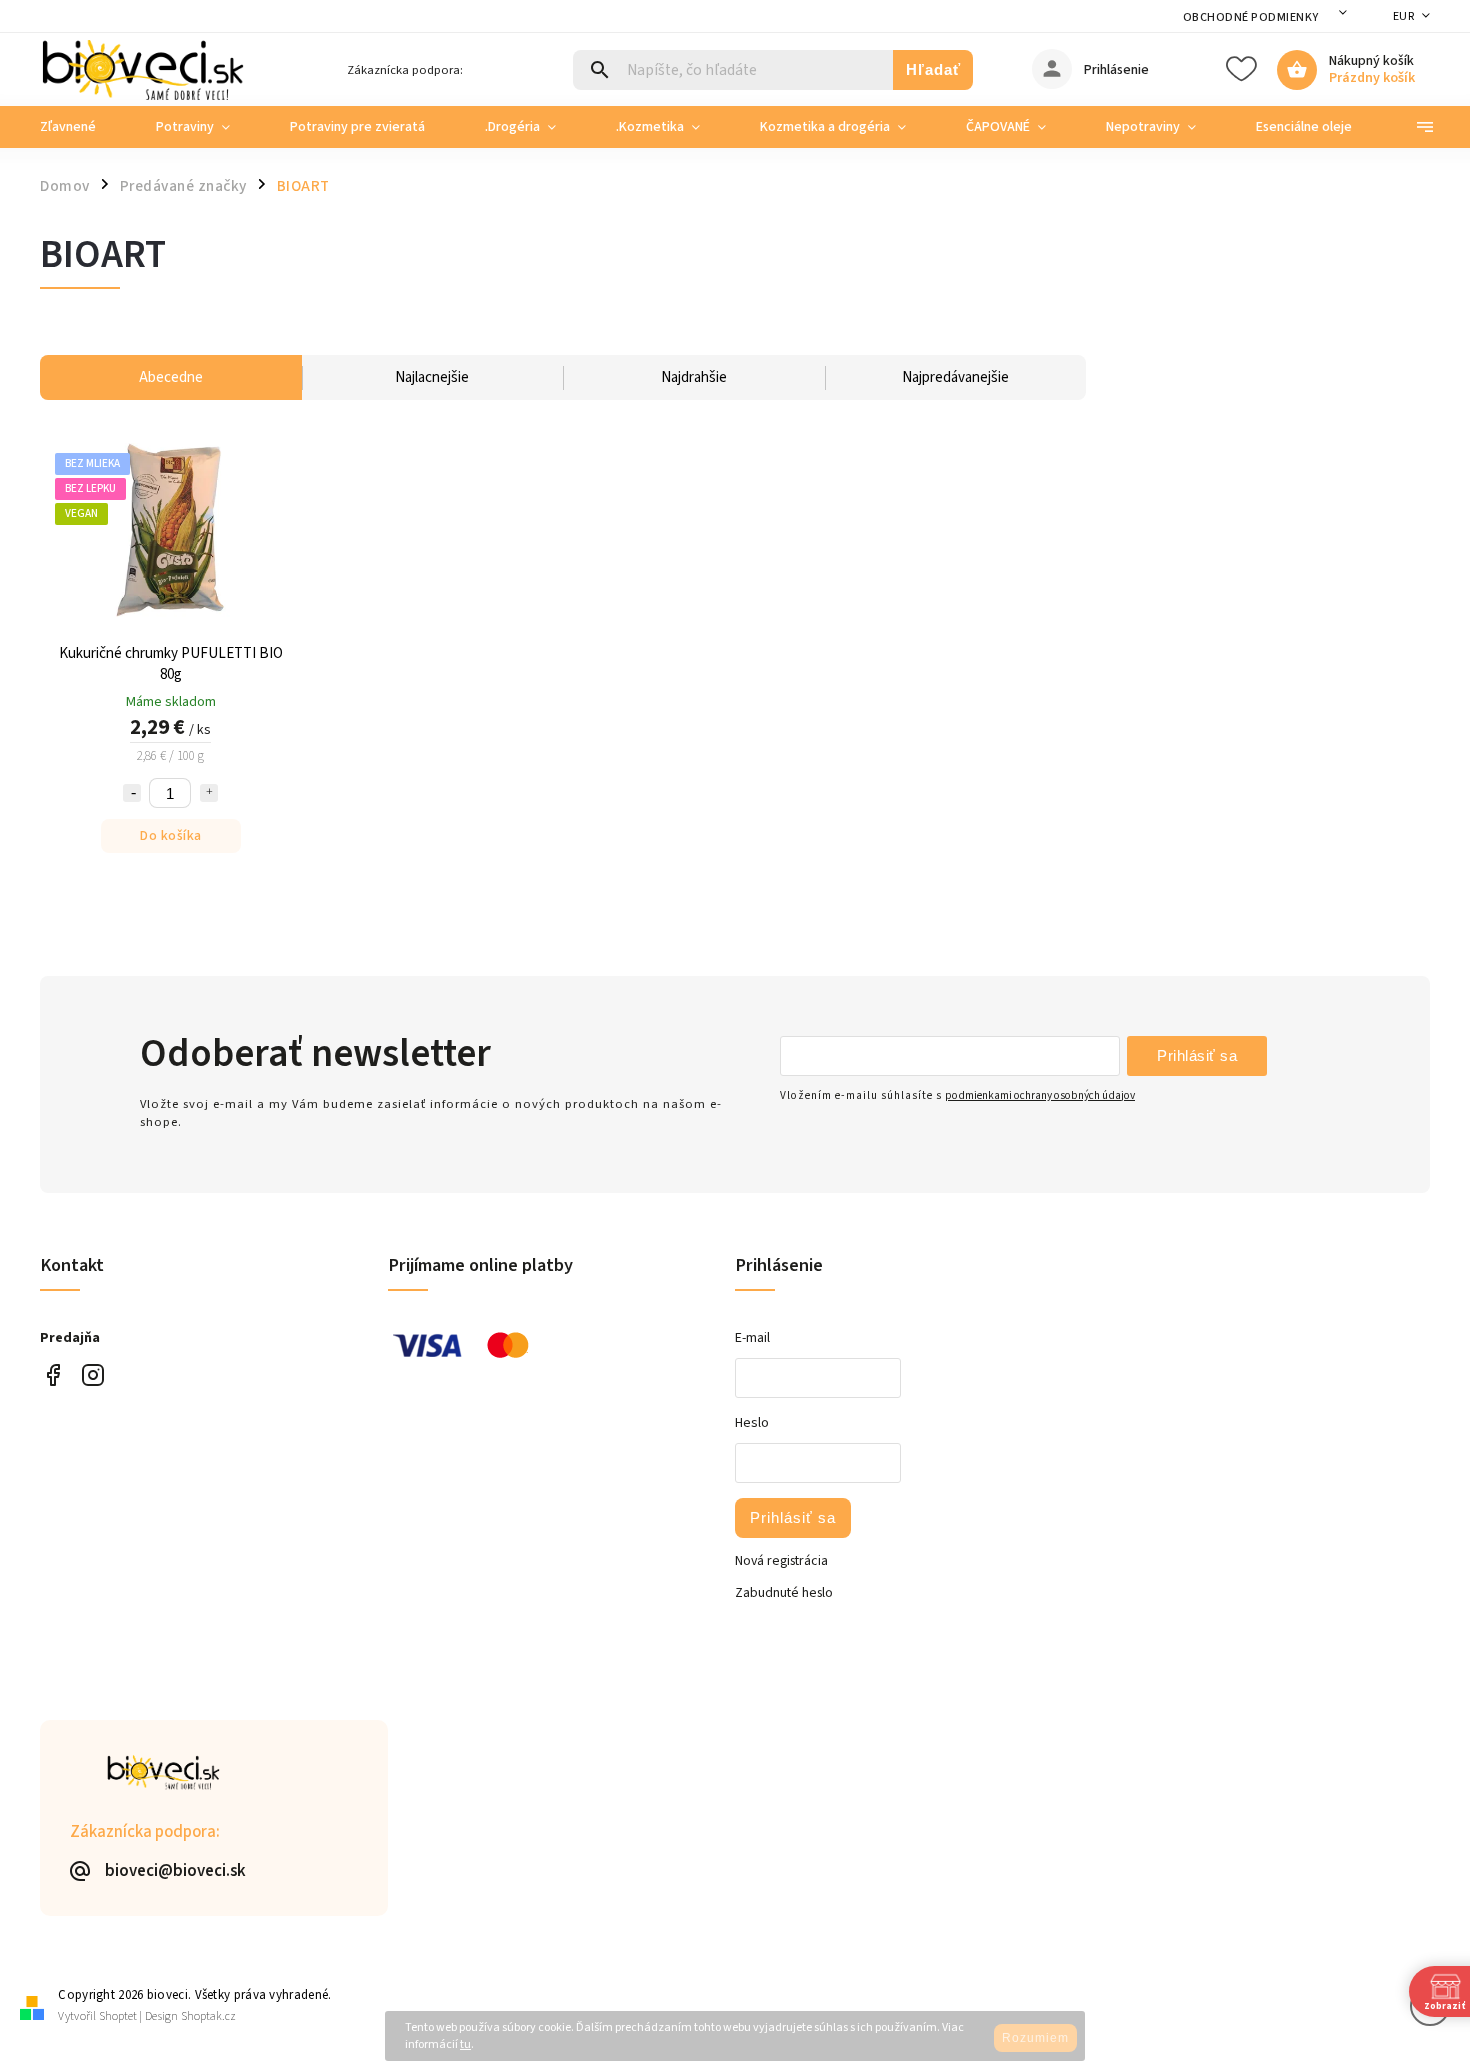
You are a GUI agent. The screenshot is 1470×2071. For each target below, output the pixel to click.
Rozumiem (1035, 2038)
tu (465, 2044)
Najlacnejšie (432, 377)
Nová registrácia (781, 1561)
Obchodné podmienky (1251, 17)
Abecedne (171, 377)
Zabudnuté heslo (784, 1593)
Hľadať (933, 69)
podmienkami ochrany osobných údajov (1040, 1095)
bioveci (92, 1374)
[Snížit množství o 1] (132, 793)
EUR (1404, 16)
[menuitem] (83, 127)
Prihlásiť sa (1197, 1055)
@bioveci (52, 1374)
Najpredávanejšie (955, 377)
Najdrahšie (694, 377)
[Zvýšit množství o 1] (209, 793)
